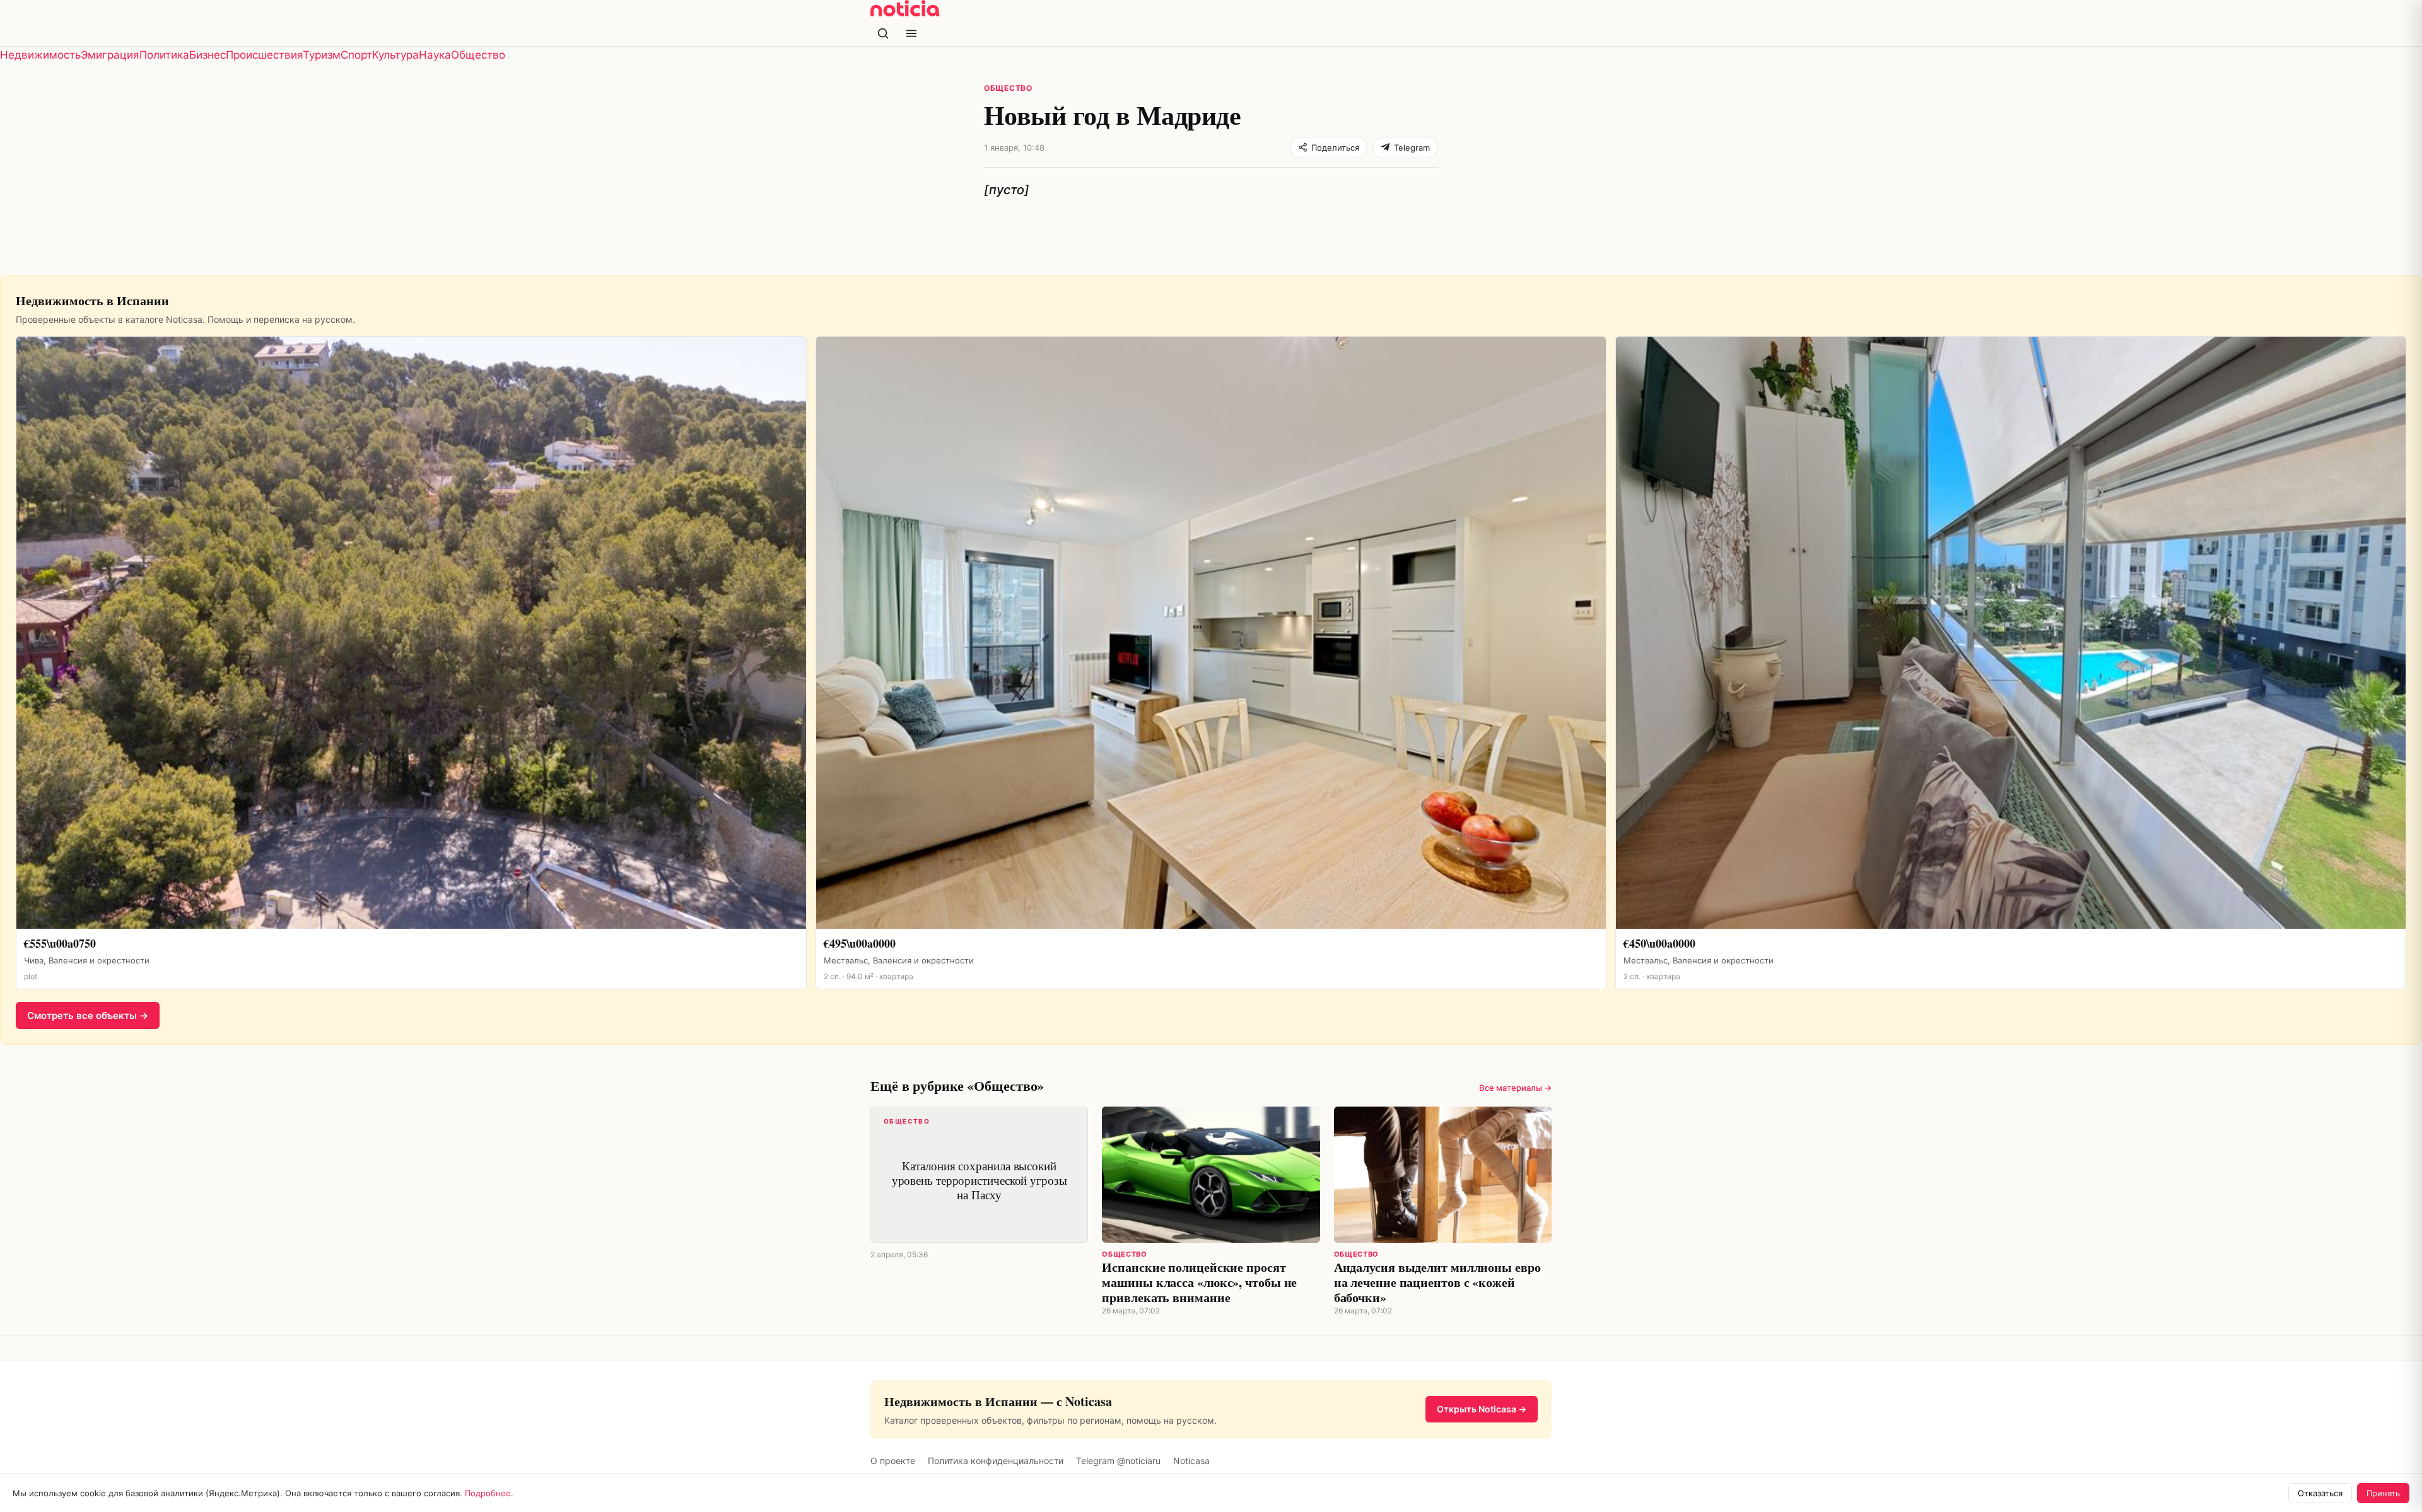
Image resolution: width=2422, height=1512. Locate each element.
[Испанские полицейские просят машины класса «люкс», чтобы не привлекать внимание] (1211, 1175)
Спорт (356, 55)
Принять (2383, 1493)
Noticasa (1191, 1461)
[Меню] (911, 33)
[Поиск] (883, 33)
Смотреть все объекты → (88, 1015)
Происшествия (264, 55)
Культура (395, 55)
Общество (478, 55)
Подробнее (488, 1493)
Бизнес (208, 55)
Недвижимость (40, 55)
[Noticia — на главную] (905, 8)
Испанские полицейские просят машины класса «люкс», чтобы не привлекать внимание (1199, 1282)
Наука (435, 55)
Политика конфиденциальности (996, 1461)
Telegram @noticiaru (1118, 1461)
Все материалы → (1515, 1088)
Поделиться (1335, 148)
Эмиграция (110, 55)
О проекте (893, 1461)
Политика (164, 55)
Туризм (322, 55)
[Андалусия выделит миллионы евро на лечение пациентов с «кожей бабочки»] (1443, 1175)
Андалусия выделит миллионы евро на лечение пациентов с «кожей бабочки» (1437, 1282)
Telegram (1412, 148)
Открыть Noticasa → (1482, 1409)
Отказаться (2320, 1493)
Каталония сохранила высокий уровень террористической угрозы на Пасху (975, 1160)
